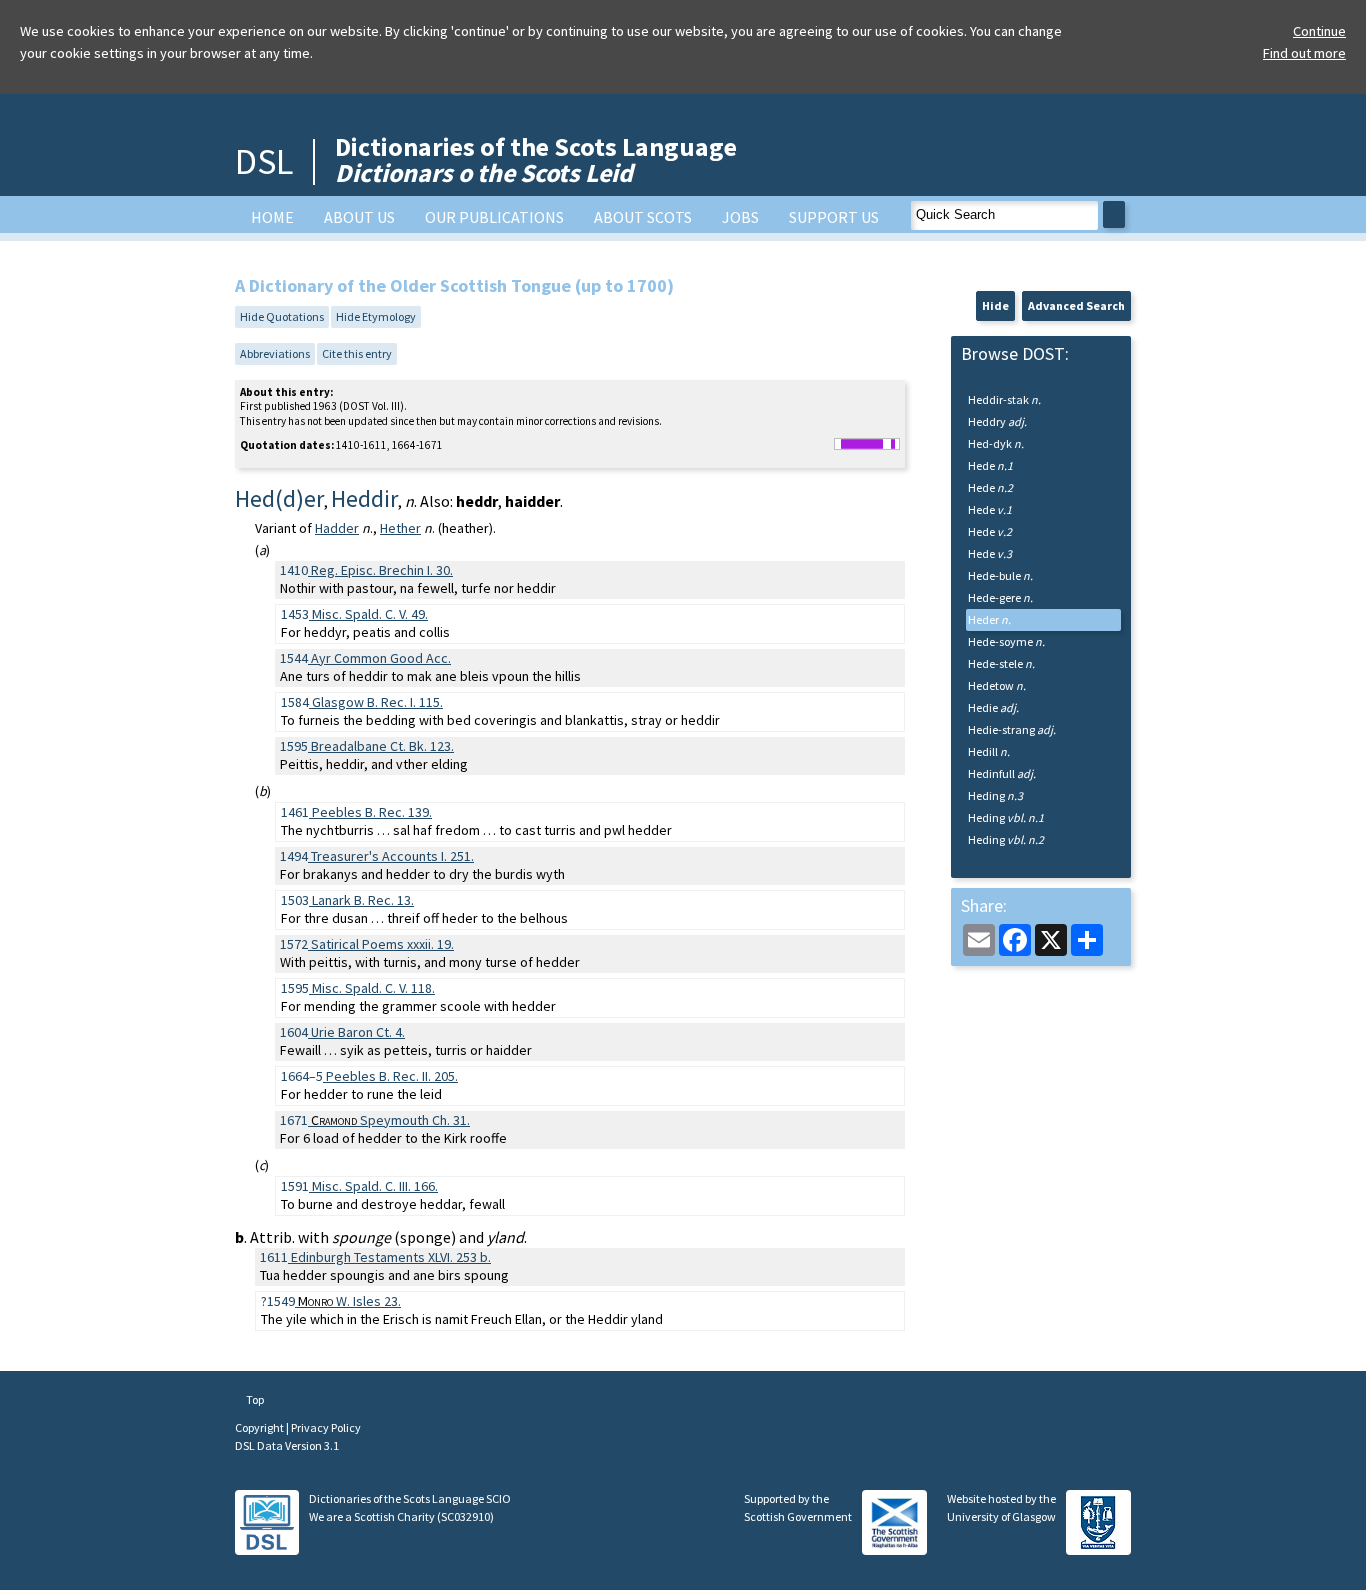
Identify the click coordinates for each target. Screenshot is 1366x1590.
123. (382, 746)
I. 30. (382, 570)
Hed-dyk (996, 443)
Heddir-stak (1004, 399)
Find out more (1304, 53)
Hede (990, 465)
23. (349, 1301)
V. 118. (373, 988)
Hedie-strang (1012, 729)
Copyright (260, 1427)
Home (272, 217)
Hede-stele (1001, 663)
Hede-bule (1000, 575)
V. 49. (370, 614)
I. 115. (377, 702)
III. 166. (375, 1186)
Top (254, 1399)
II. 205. (392, 1076)
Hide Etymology (376, 316)
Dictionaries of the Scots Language (536, 159)
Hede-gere (1000, 597)
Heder (989, 619)
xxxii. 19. (382, 944)
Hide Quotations (282, 316)
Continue (1319, 31)
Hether (400, 528)
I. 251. (392, 856)
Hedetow (997, 685)
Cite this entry (357, 353)
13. (363, 900)
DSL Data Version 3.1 (287, 1445)
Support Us (834, 217)
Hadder (337, 528)
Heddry (997, 421)
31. (390, 1120)
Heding (995, 795)
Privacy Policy (326, 1427)
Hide (995, 305)
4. (358, 1032)
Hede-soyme (1006, 641)
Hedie (993, 707)
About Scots (643, 217)
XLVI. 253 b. (391, 1257)
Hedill (989, 751)
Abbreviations (275, 353)
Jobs (740, 217)
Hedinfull (1002, 773)
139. (372, 812)
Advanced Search (1076, 305)
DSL (264, 161)
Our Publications (494, 217)
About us (359, 217)
